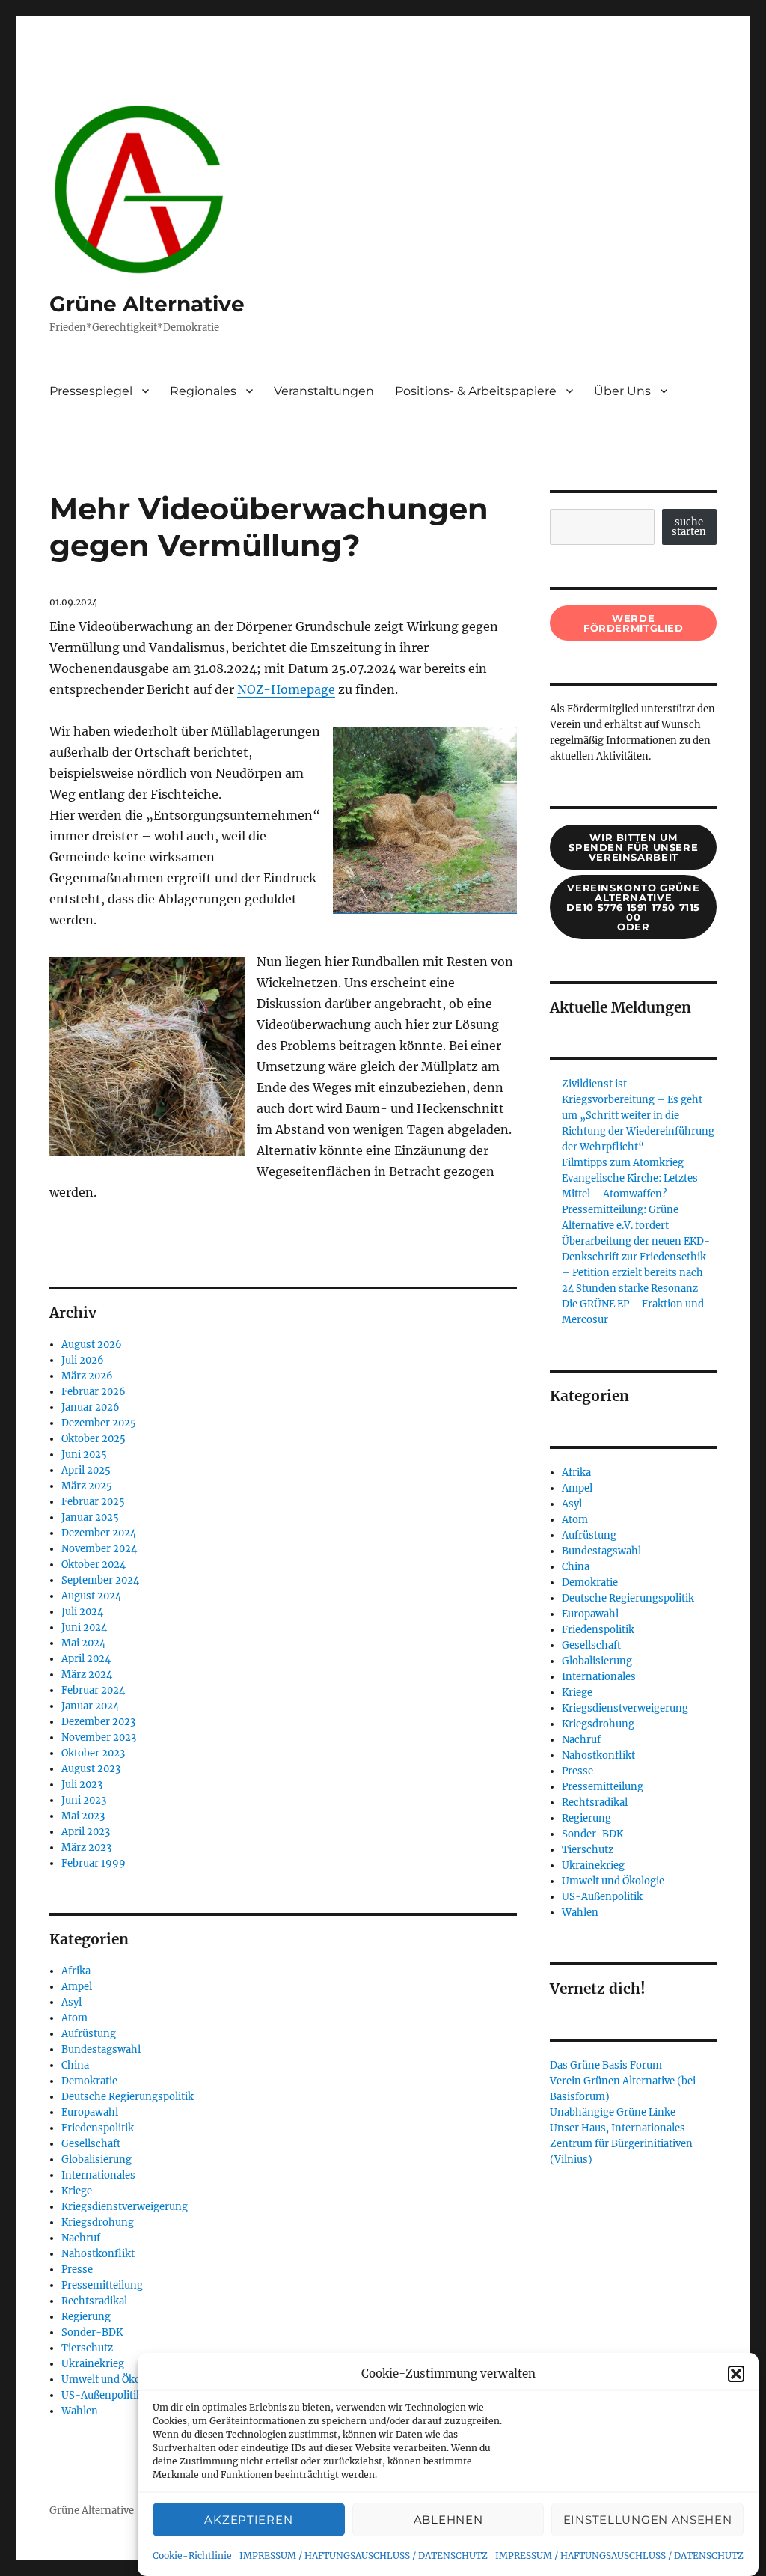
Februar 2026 (94, 1392)
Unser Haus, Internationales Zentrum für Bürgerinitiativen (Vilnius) (621, 2144)
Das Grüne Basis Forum (606, 2065)
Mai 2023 (83, 1816)
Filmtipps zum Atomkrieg (623, 1163)
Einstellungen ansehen (648, 2519)
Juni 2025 (84, 1455)
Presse (77, 2270)
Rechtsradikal (94, 2301)
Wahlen (80, 2411)
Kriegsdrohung (98, 2222)
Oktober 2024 (94, 1565)
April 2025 (86, 1470)
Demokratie (89, 2081)
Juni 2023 (84, 1800)
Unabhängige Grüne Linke (613, 2112)
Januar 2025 (90, 1517)
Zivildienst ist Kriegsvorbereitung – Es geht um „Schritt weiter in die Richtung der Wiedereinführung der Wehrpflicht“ (638, 1115)
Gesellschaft (91, 2144)
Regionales (203, 391)
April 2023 (86, 1832)
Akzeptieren (248, 2519)
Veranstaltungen (324, 391)
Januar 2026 (91, 1407)
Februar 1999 (94, 1863)
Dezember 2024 (99, 1533)
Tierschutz (87, 2348)
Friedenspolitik (98, 2128)
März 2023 (86, 1847)
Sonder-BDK (92, 2332)
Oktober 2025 (94, 1439)
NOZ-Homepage (286, 689)
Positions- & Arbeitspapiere (476, 391)
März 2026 (87, 1376)
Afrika (76, 1971)
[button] (736, 2374)
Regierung (86, 2317)
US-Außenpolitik (102, 2395)
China (75, 2065)
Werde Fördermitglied (634, 623)
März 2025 (87, 1486)
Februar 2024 (93, 1690)
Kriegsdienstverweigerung (125, 2207)
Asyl (71, 2002)
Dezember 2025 (99, 1423)
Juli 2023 (82, 1785)
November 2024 (99, 1549)
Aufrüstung (89, 2034)
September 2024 (100, 1580)
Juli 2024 (82, 1612)
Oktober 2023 (93, 1753)
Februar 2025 (93, 1502)
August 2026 (92, 1345)
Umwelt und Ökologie (113, 2380)
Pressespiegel (91, 391)
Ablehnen (448, 2519)
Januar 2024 (90, 1706)
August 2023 (91, 1769)
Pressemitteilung (102, 2285)
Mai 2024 (83, 1643)
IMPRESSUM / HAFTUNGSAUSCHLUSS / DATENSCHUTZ (364, 2555)
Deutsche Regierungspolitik (128, 2097)
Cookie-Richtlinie (192, 2555)
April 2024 (86, 1659)
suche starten (689, 527)
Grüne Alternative (147, 304)
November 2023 (99, 1737)
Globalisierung (96, 2160)
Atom (74, 2018)
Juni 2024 (84, 1627)
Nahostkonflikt (98, 2254)
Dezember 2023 (98, 1722)
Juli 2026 (83, 1360)
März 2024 (87, 1675)
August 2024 (91, 1596)
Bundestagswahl (101, 2049)
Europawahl (90, 2112)
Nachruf (81, 2238)
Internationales (98, 2175)
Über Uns (622, 391)
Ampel (77, 1987)
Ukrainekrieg (93, 2364)
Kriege (77, 2191)
